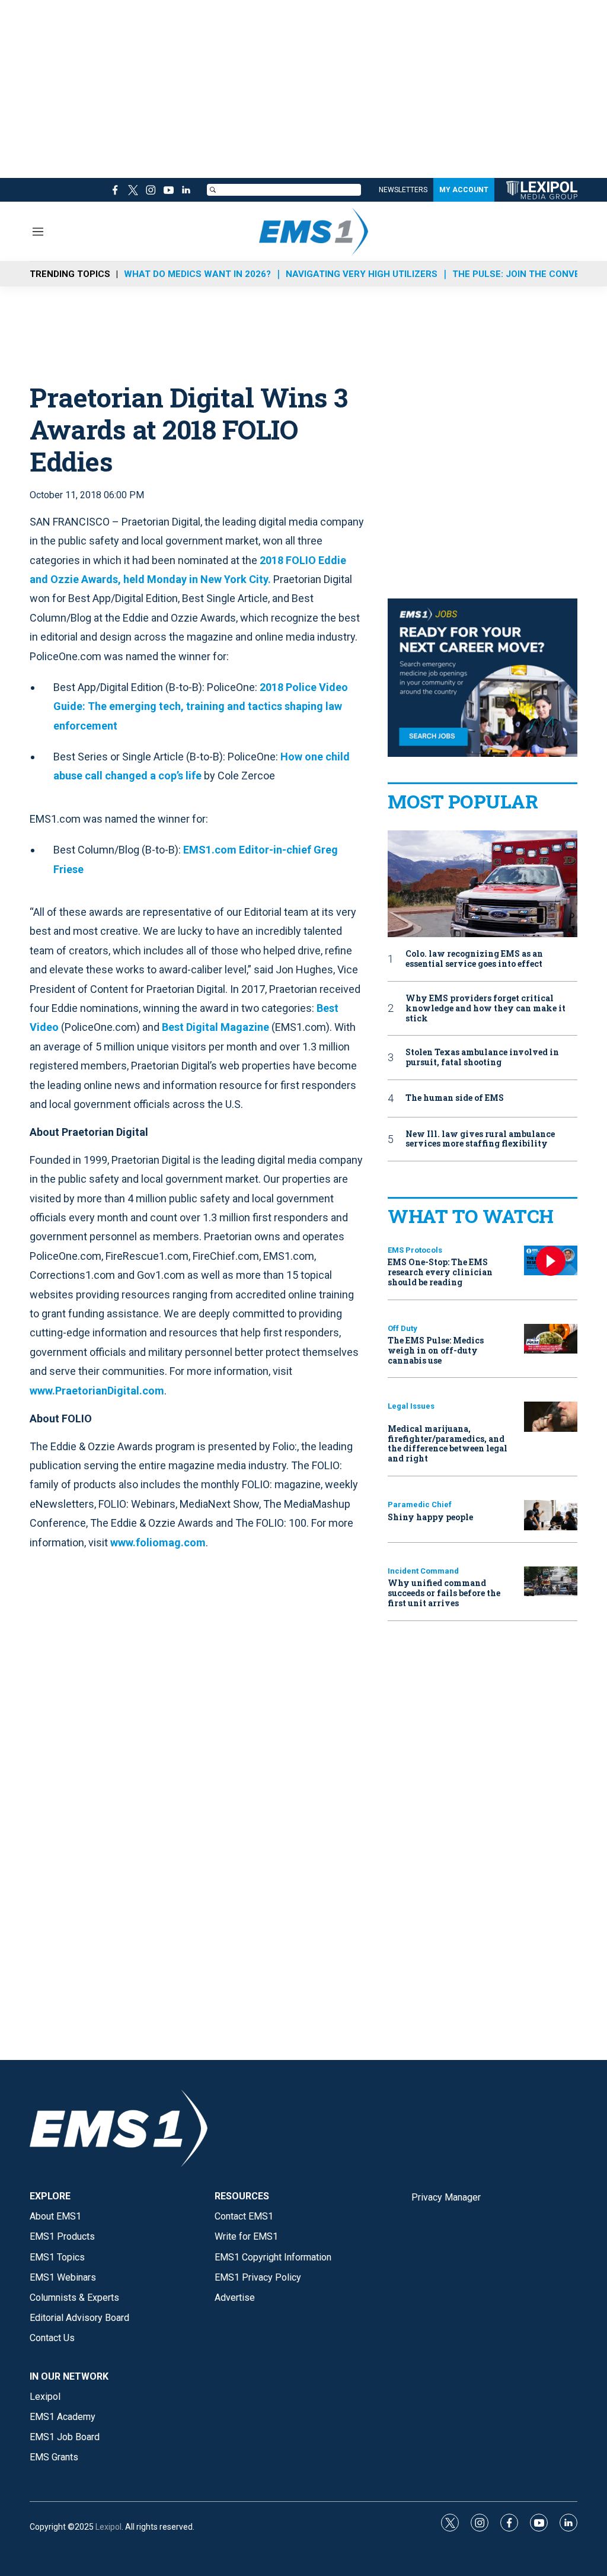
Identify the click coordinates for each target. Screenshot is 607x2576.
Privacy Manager (446, 2197)
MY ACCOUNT (464, 190)
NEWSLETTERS (403, 190)
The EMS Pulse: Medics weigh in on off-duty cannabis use (436, 1350)
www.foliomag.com (158, 1542)
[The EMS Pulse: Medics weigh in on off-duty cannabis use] (551, 1339)
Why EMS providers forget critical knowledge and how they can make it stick (485, 1008)
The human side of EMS (455, 1098)
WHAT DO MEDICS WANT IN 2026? (197, 274)
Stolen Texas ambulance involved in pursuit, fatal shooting (482, 1058)
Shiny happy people (430, 1517)
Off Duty (402, 1328)
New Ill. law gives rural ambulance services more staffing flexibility (480, 1139)
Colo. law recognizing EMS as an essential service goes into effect (474, 959)
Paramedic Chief (420, 1504)
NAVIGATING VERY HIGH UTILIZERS (362, 274)
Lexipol (108, 2527)
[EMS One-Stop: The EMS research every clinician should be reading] (551, 1261)
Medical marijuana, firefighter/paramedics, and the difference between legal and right (448, 1443)
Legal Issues (411, 1406)
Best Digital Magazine (215, 1027)
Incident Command (423, 1571)
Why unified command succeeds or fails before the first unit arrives (444, 1593)
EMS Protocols (415, 1250)
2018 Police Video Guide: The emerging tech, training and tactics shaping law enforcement (201, 706)
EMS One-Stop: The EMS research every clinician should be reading (440, 1272)
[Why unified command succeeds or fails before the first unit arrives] (551, 1582)
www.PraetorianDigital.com (97, 1391)
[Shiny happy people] (551, 1515)
